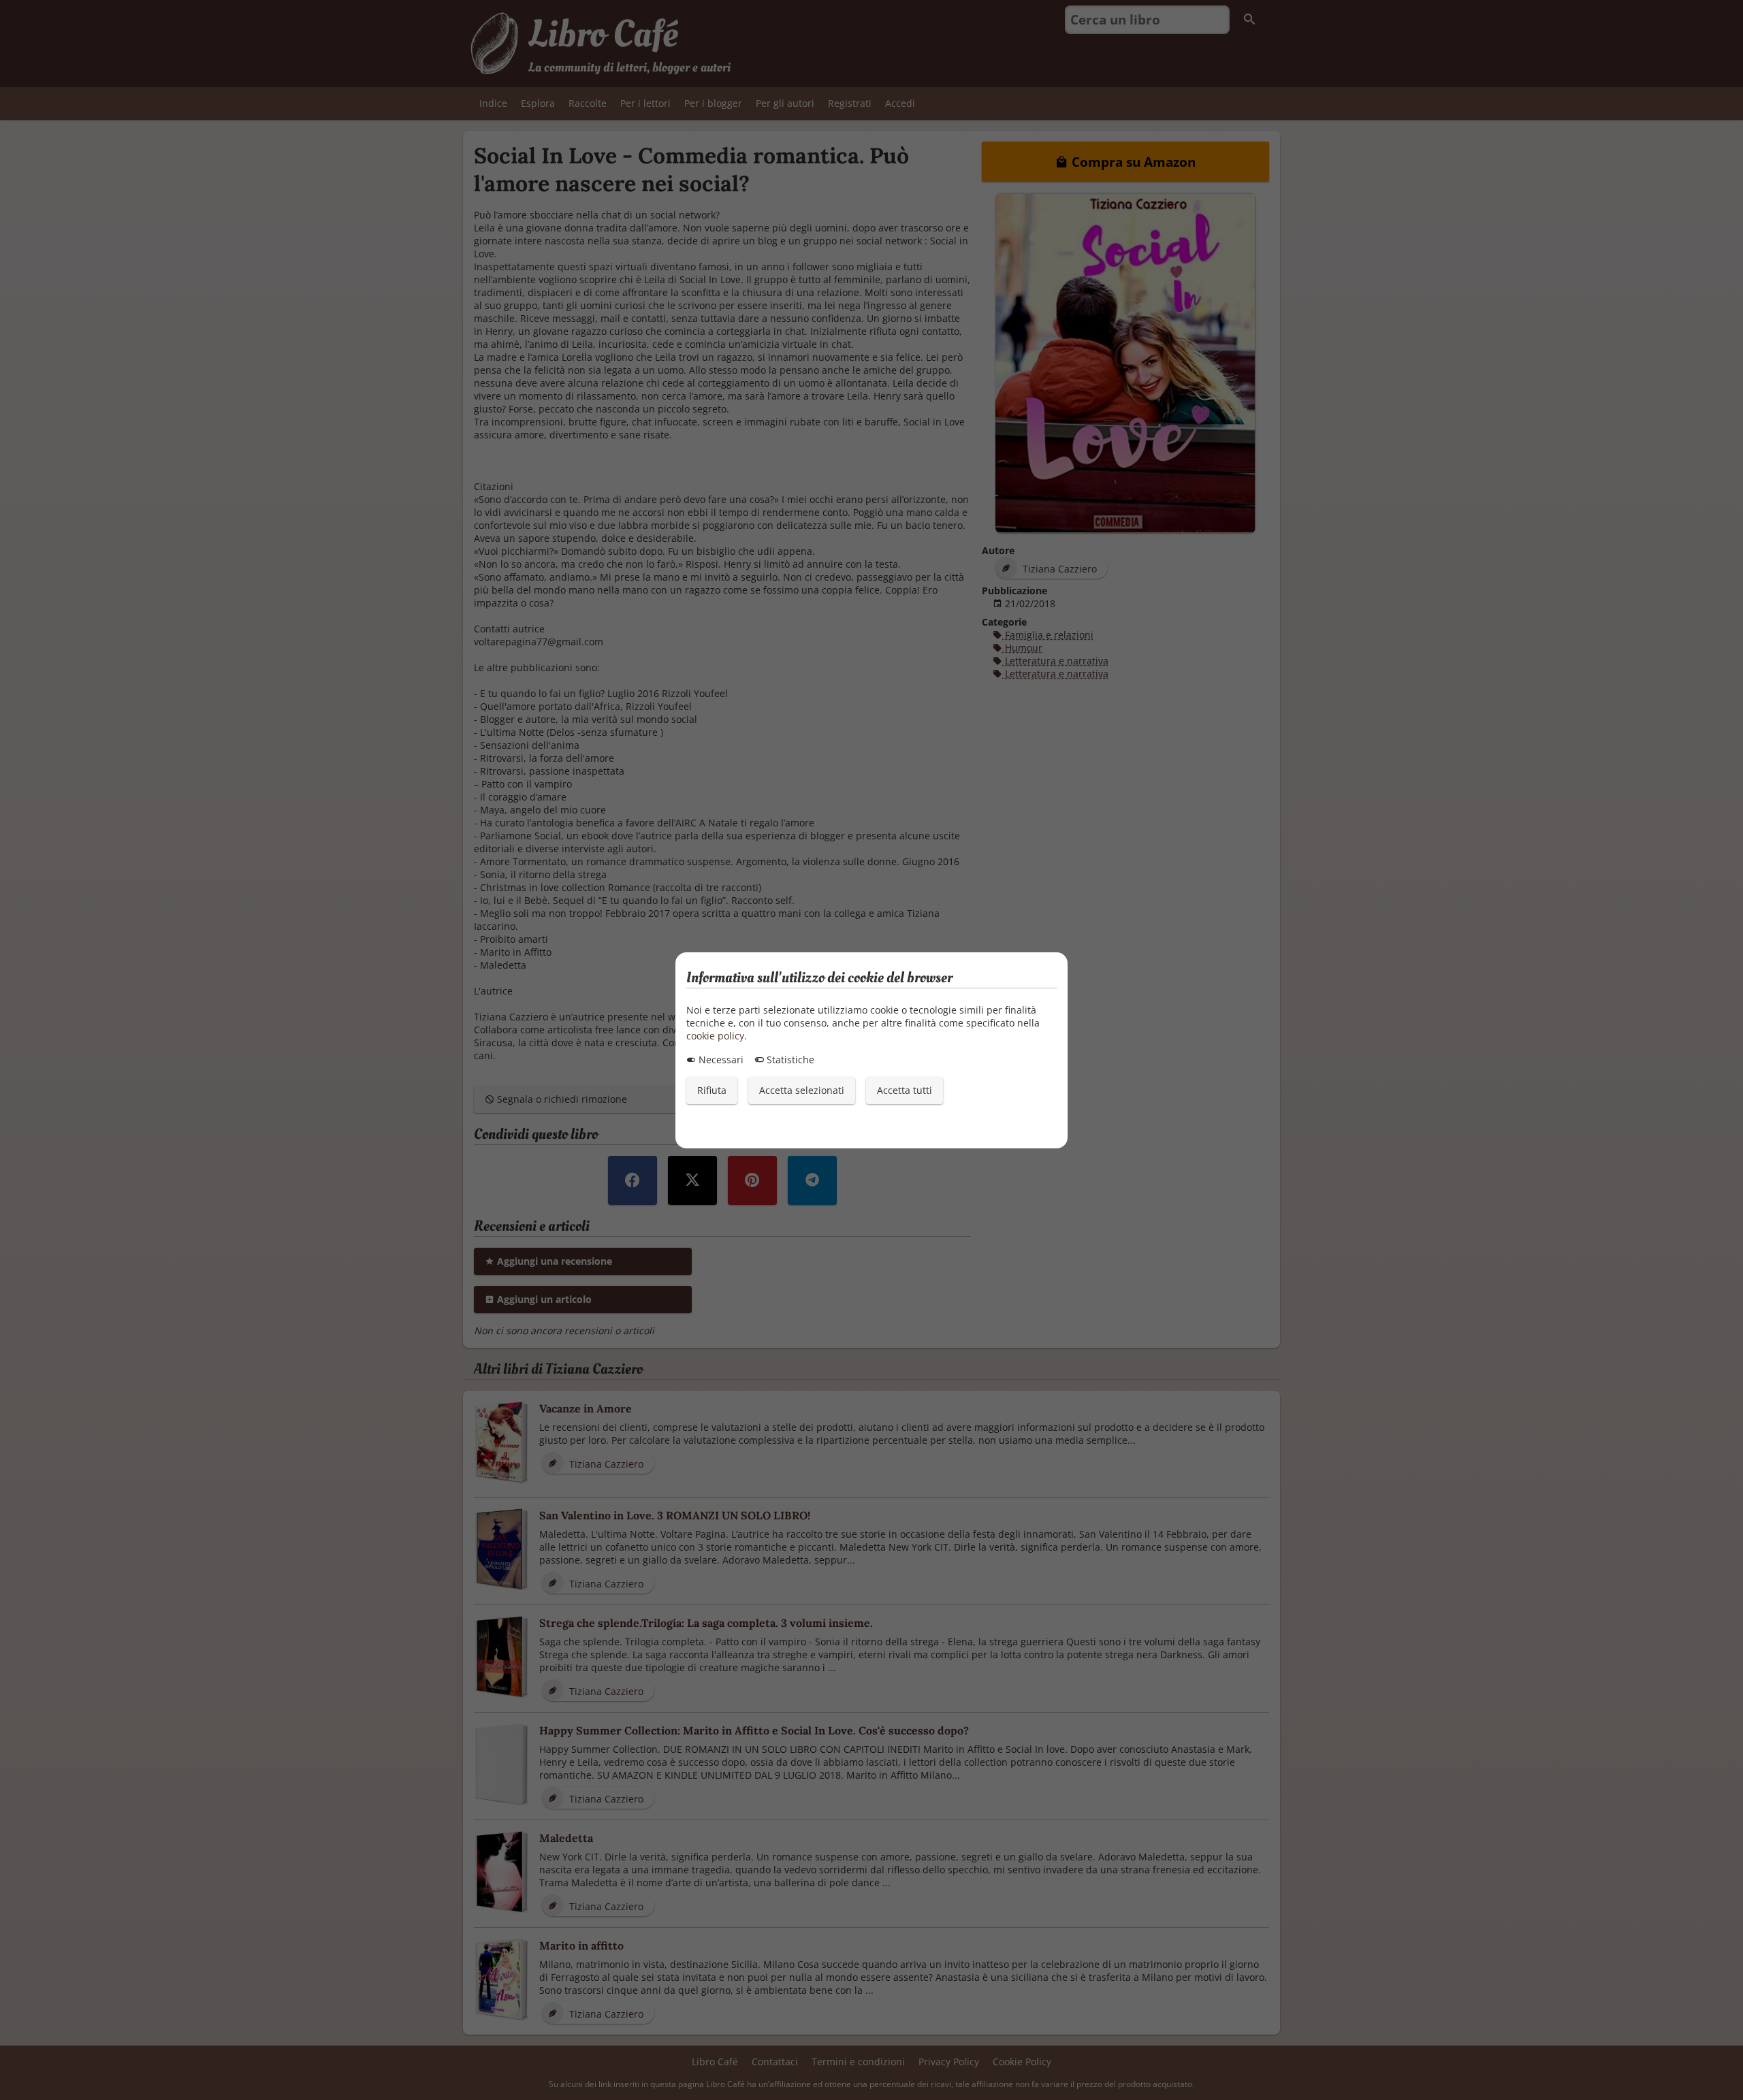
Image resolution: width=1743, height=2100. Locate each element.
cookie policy (715, 1036)
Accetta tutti (905, 1090)
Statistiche (789, 1060)
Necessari (720, 1060)
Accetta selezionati (802, 1090)
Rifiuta (712, 1090)
